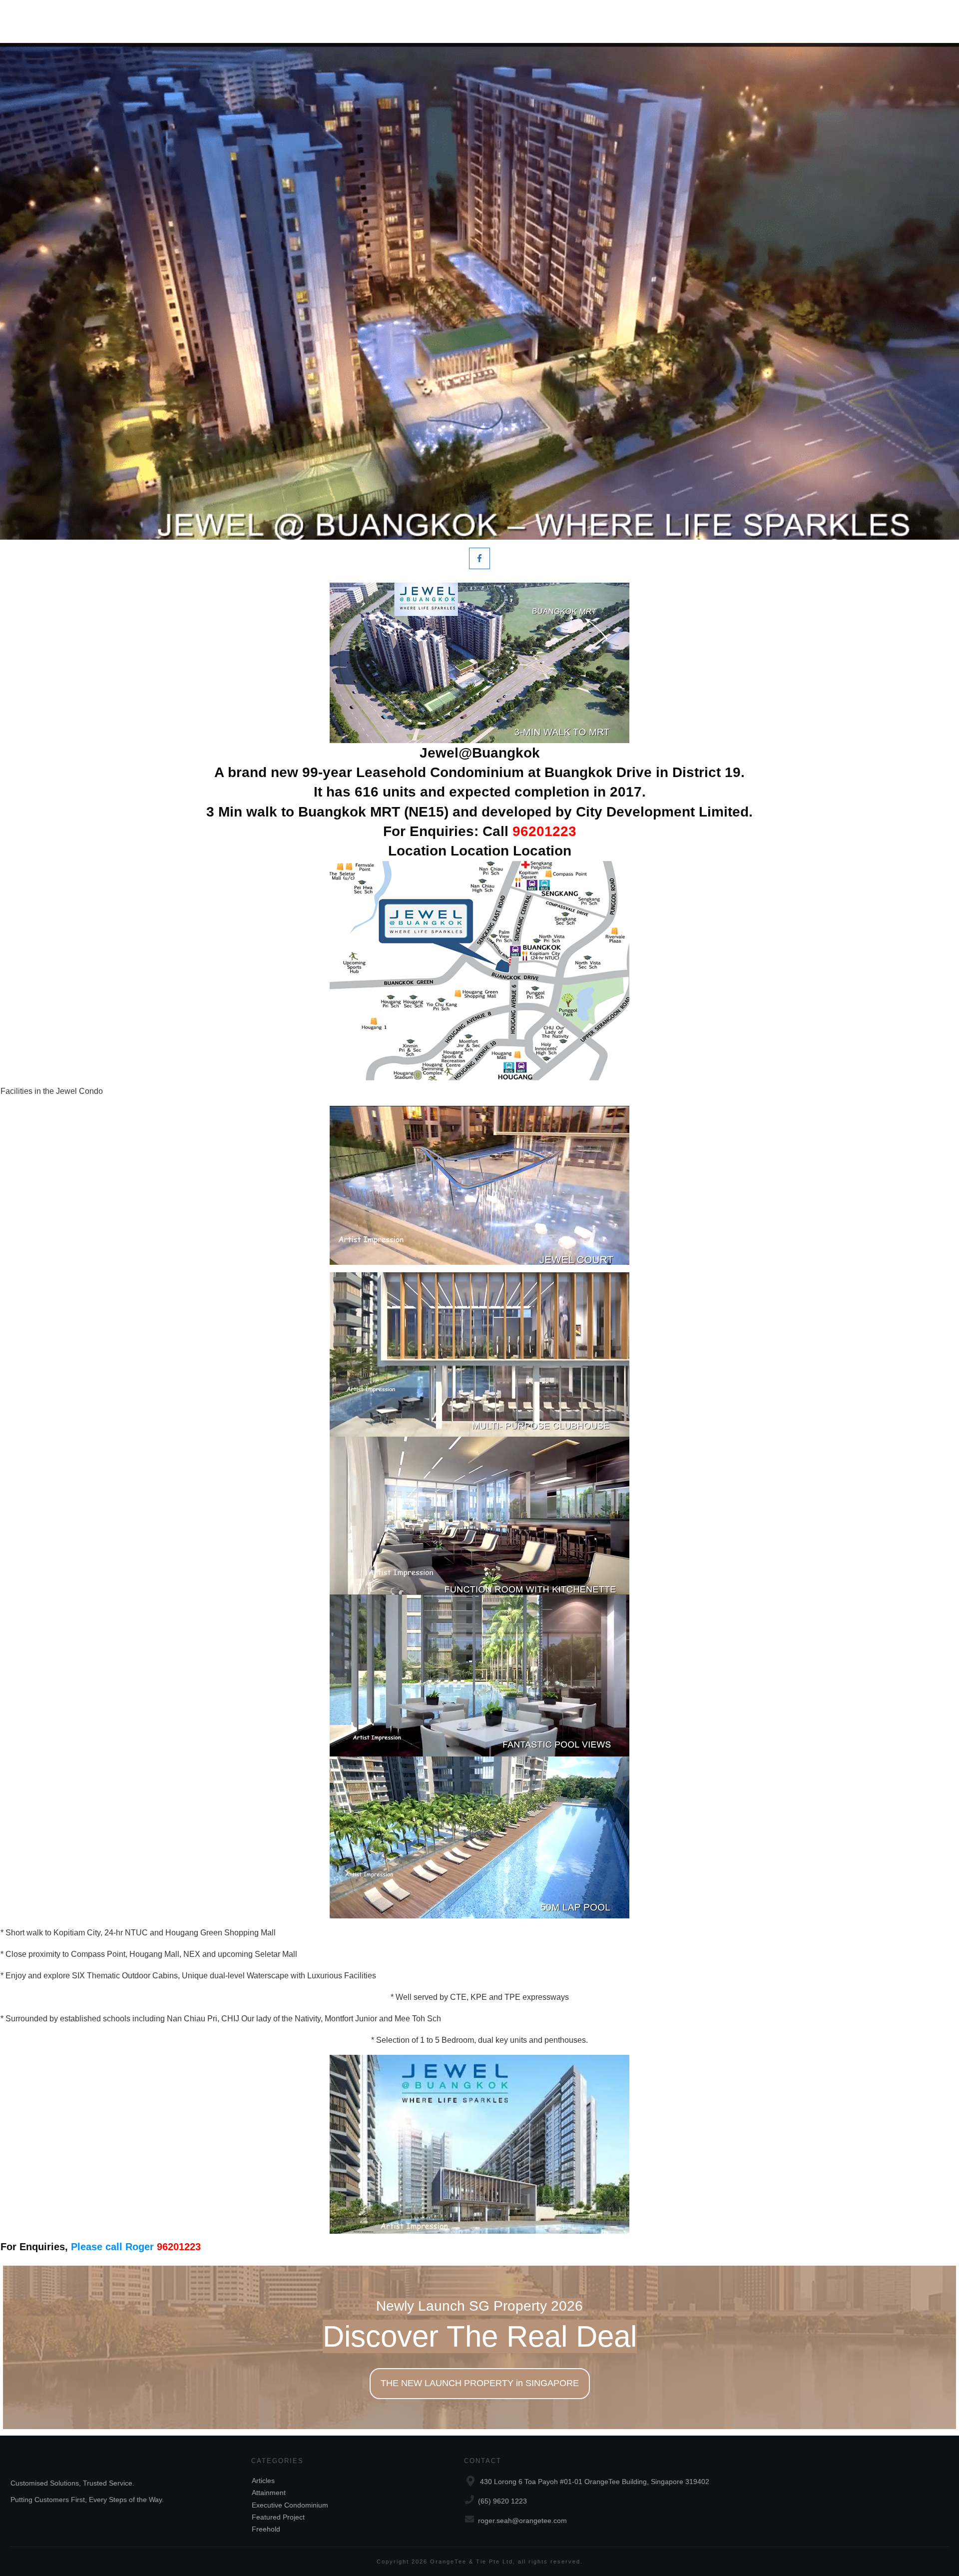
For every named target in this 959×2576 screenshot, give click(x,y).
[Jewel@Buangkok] (479, 291)
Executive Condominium (290, 2505)
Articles (263, 2481)
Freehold (266, 2529)
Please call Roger (136, 2247)
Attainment (269, 2493)
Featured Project (278, 2517)
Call (529, 831)
